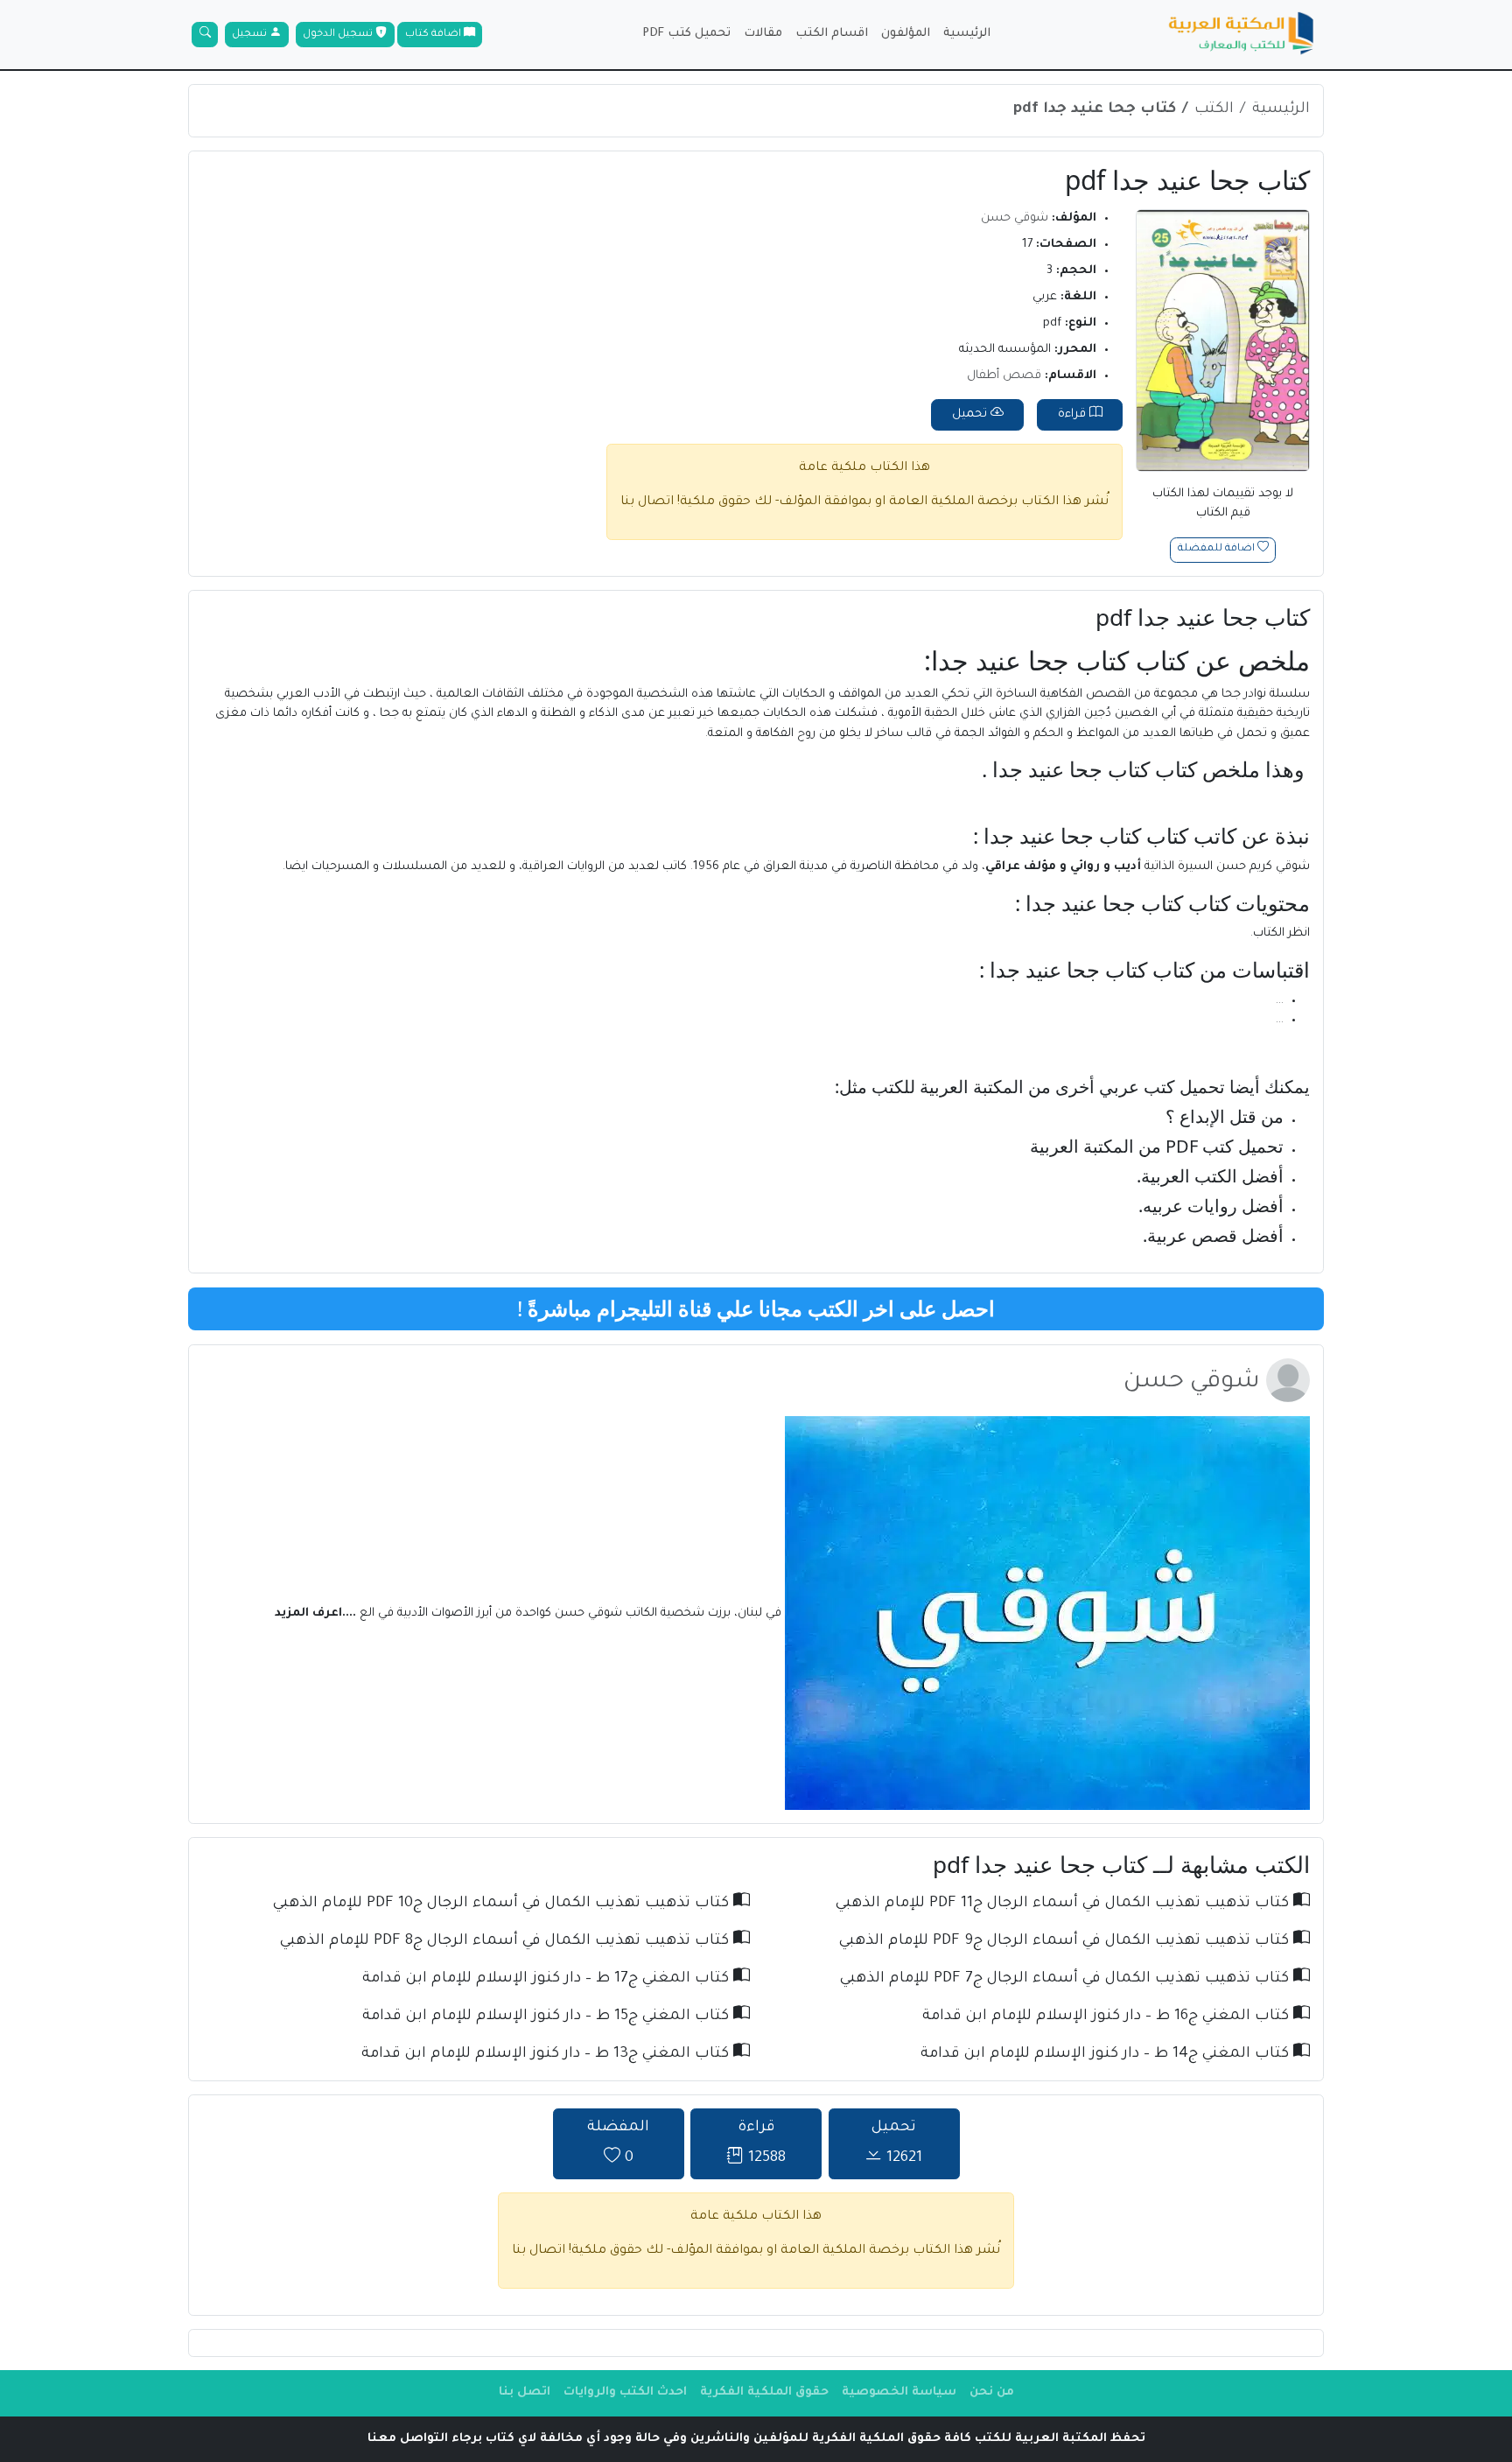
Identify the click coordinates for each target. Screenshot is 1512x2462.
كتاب (1162, 660)
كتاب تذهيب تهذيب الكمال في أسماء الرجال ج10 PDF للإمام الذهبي (503, 1904)
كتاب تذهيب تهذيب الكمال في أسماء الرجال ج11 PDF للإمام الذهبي (1064, 1904)
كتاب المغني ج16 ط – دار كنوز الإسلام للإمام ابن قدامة (1108, 2017)
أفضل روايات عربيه (1213, 1206)
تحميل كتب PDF (686, 34)
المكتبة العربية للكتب (948, 1087)
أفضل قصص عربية (1215, 1235)
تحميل (971, 414)
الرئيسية (967, 34)
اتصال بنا (647, 502)
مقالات (763, 34)
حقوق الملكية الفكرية (764, 2392)
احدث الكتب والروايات (625, 2392)
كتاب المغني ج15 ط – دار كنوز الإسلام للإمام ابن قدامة (548, 2017)
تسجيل (251, 35)
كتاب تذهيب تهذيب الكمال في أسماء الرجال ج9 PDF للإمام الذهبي (1066, 1942)
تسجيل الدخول (339, 35)
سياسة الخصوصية (899, 2392)
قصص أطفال (1004, 376)
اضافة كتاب (434, 35)
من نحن (992, 2392)
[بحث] (205, 35)
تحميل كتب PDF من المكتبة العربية (1157, 1146)
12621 (897, 2144)
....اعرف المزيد (317, 1614)
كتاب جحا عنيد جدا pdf (1095, 110)
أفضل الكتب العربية (1212, 1176)
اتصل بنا (525, 2392)
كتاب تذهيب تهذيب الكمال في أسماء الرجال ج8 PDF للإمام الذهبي (507, 1942)
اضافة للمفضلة (1218, 550)
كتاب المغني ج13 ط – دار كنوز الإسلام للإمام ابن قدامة (547, 2055)
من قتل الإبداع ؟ (1225, 1116)
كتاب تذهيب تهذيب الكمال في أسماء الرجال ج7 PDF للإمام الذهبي (1067, 1979)
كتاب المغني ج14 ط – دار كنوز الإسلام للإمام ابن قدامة (1107, 2055)
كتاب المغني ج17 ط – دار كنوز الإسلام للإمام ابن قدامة (548, 1979)
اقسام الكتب (832, 34)
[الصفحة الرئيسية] (1242, 35)
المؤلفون (906, 34)
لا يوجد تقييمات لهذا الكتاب (1223, 504)
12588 (762, 2144)
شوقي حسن (1015, 218)
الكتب (1214, 110)
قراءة (1074, 414)
